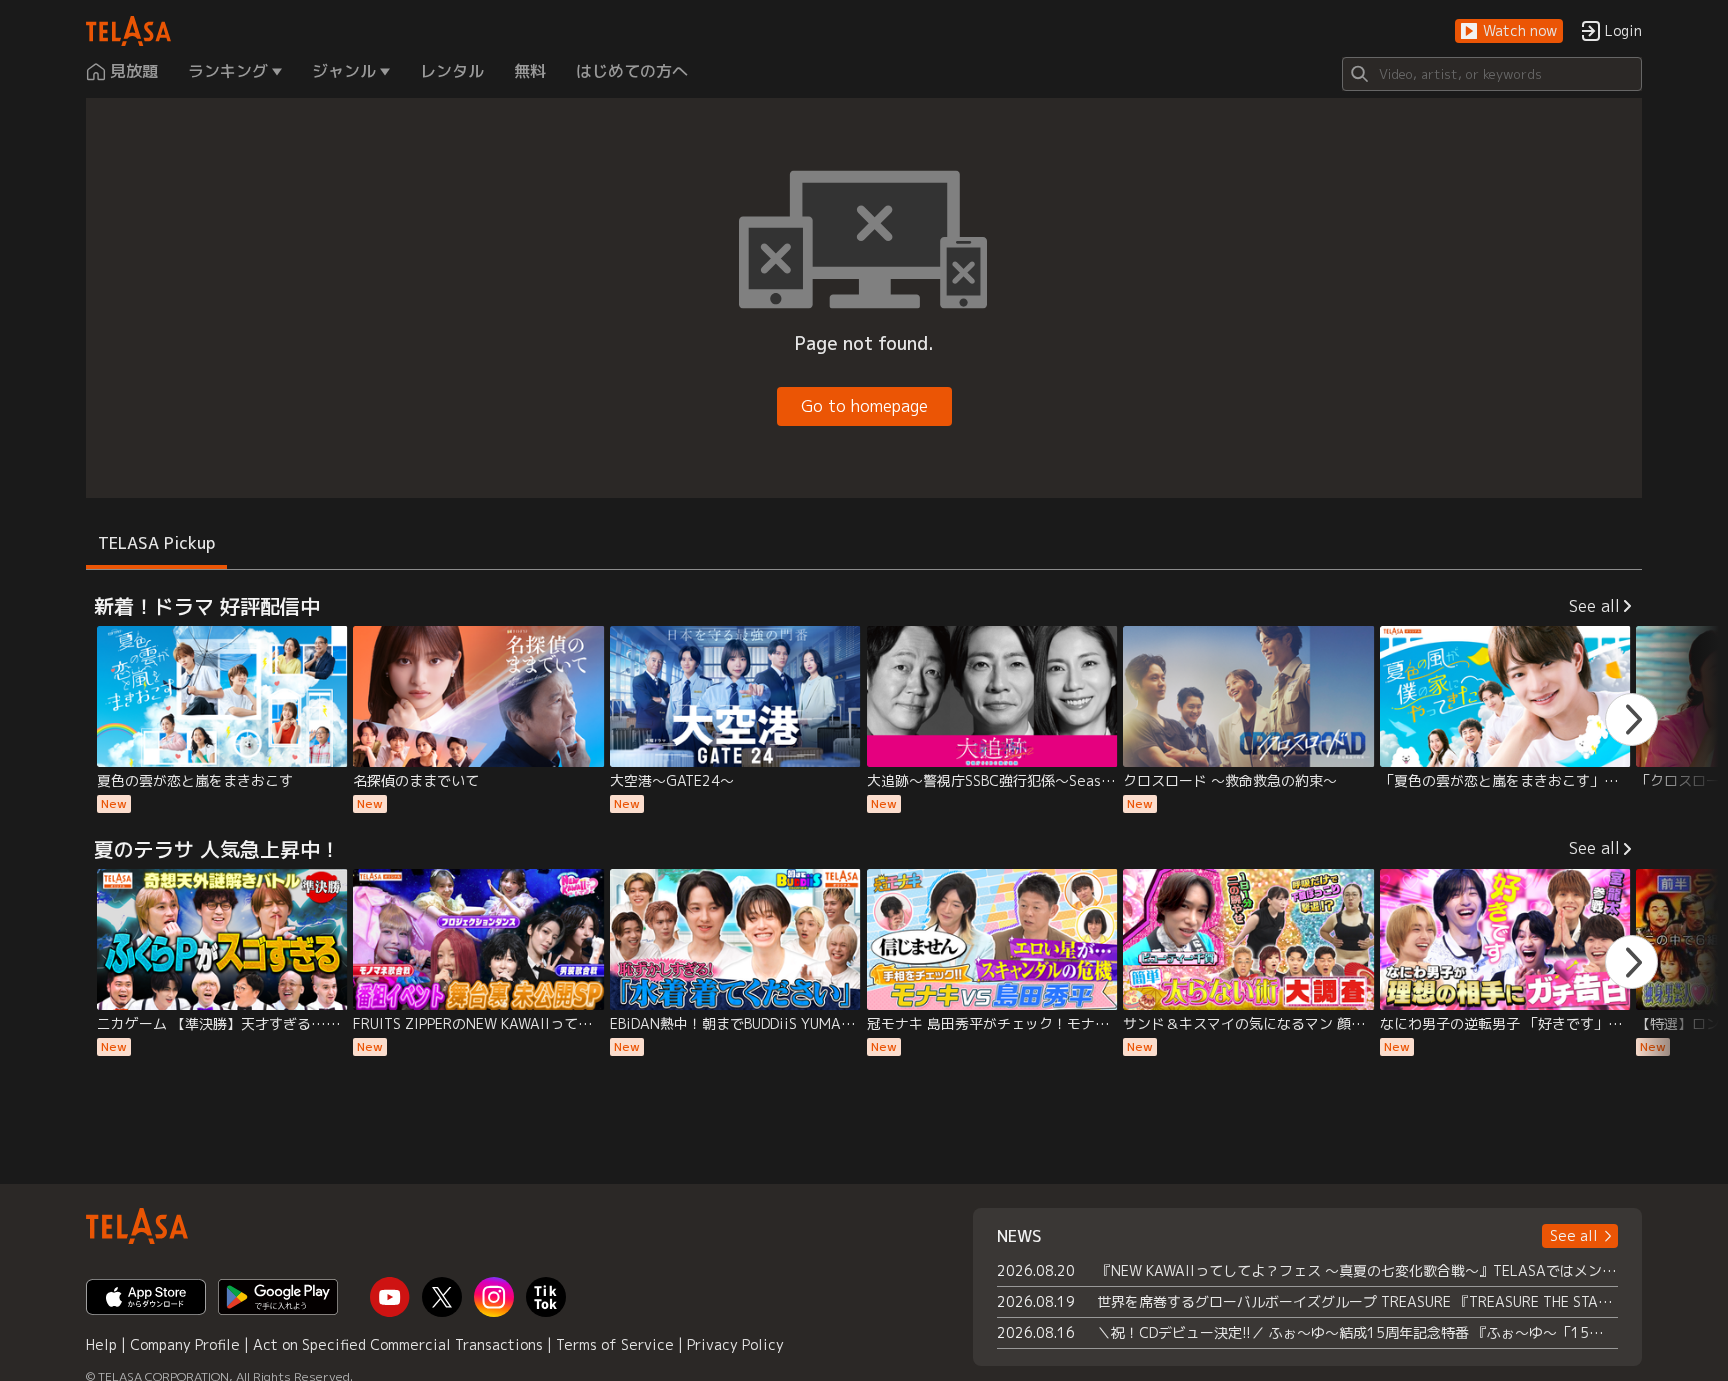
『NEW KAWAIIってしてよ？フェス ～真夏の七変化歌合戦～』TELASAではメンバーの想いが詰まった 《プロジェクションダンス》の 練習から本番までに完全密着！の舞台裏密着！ (1357, 1270)
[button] (1509, 31)
